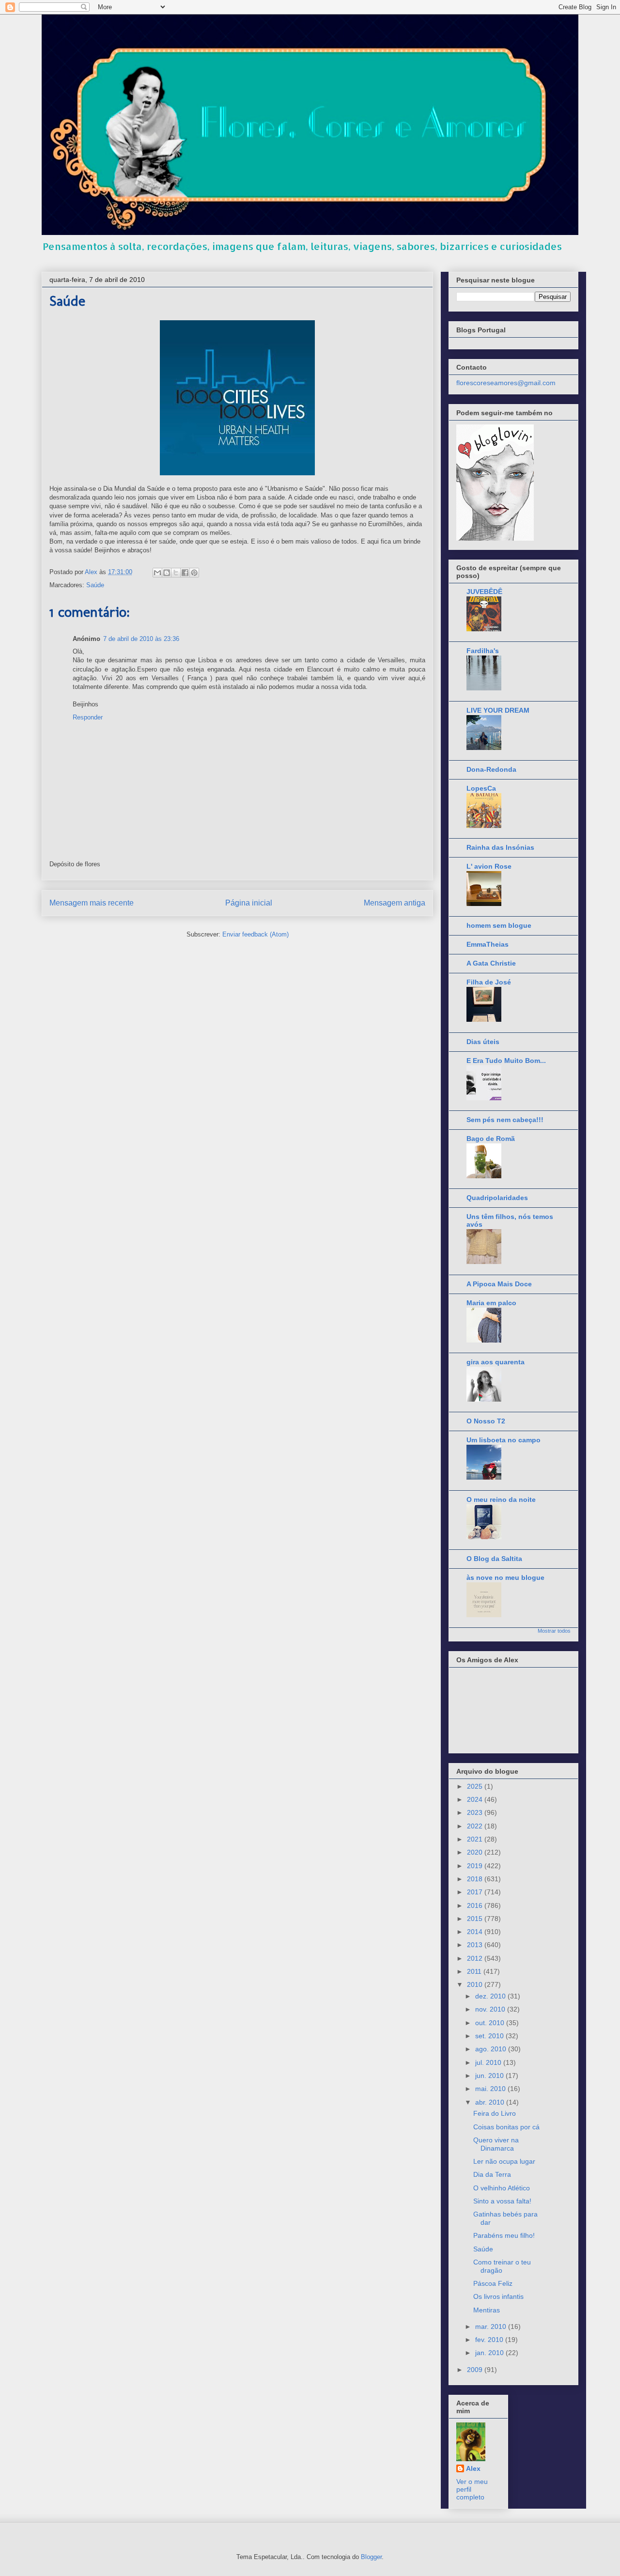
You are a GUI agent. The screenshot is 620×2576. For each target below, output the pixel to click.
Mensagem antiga (395, 903)
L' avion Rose (489, 866)
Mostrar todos (554, 1631)
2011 (475, 1971)
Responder (88, 717)
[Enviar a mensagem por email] (157, 573)
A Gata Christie (491, 963)
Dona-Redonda (491, 769)
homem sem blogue (499, 925)
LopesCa (481, 788)
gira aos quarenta (496, 1362)
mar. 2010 (492, 2326)
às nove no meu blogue (505, 1577)
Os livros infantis (498, 2296)
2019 (476, 1866)
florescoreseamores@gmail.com (506, 383)
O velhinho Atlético (502, 2188)
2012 (476, 1958)
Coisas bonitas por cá (506, 2127)
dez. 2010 (491, 1996)
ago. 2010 (492, 2049)
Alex (473, 2468)
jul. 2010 (489, 2062)
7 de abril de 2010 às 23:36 (141, 639)
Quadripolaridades (497, 1198)
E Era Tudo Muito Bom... (506, 1061)
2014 (476, 1932)
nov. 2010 (491, 2009)
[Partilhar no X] (176, 573)
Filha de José (489, 982)
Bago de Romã (491, 1139)
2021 (476, 1839)
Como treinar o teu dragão (502, 2266)
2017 (476, 1892)
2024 (476, 1799)
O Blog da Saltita (494, 1559)
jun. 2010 (490, 2076)
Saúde (95, 585)
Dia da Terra (492, 2174)
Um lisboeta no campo (504, 1440)
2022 (476, 1826)
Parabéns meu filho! (504, 2235)
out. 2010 (491, 2023)
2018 (476, 1879)
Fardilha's (483, 651)
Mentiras (487, 2310)
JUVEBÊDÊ (484, 592)
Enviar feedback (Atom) (256, 934)
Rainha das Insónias (500, 847)
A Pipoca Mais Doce (499, 1284)
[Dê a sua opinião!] (167, 573)
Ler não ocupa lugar (504, 2161)
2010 (476, 1984)
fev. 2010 (490, 2340)
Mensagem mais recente (92, 903)
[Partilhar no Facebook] (185, 573)
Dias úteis (483, 1042)
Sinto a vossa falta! (502, 2201)
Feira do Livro (495, 2113)
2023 (476, 1812)
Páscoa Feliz (493, 2283)
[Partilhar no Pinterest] (194, 573)
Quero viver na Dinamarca (496, 2144)
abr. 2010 (491, 2102)
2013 (476, 1945)
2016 (476, 1905)
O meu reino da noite (501, 1499)
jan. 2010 (490, 2353)
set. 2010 (490, 2036)
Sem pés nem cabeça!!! (505, 1120)
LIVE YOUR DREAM (498, 710)
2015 (476, 1919)
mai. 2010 (491, 2089)
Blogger (371, 2557)
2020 (476, 1852)
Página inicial (249, 903)
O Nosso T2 (486, 1421)
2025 (476, 1786)
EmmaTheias (488, 944)
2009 (476, 2370)
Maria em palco (491, 1303)
